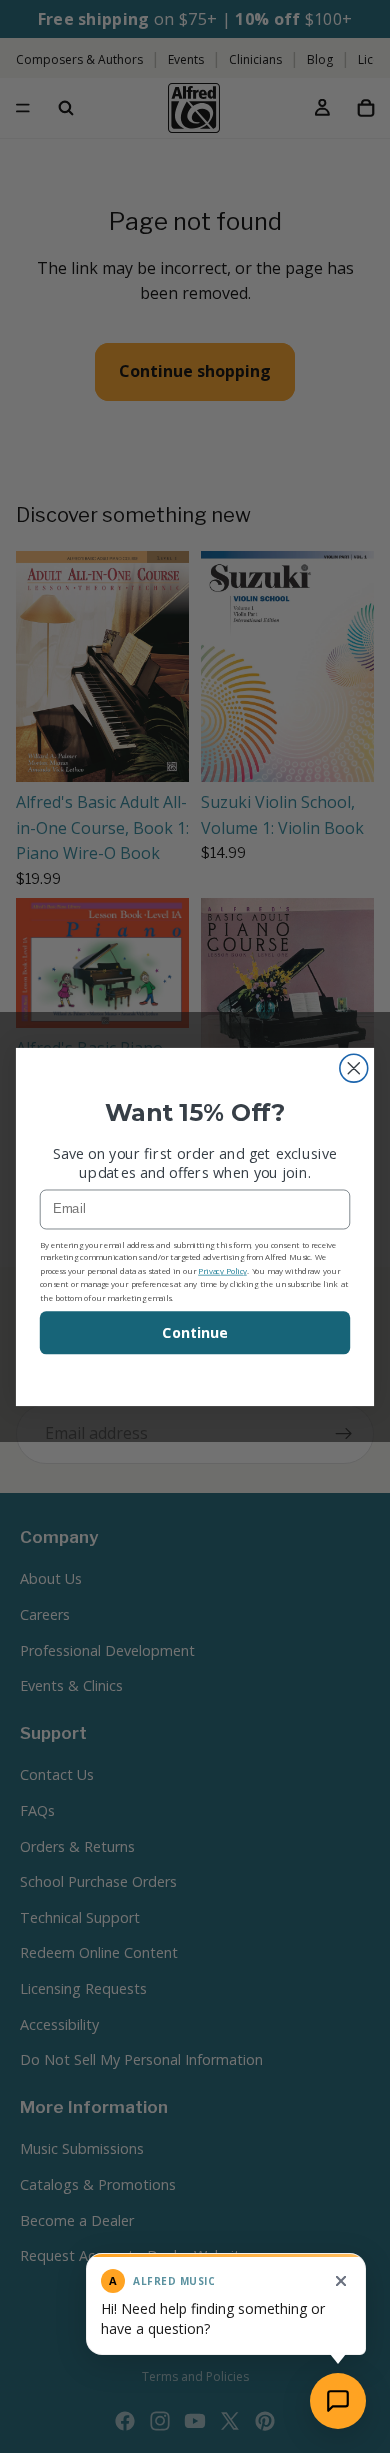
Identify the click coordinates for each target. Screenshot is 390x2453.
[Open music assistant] (338, 2401)
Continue (194, 1332)
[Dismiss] (341, 2281)
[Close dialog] (354, 1068)
